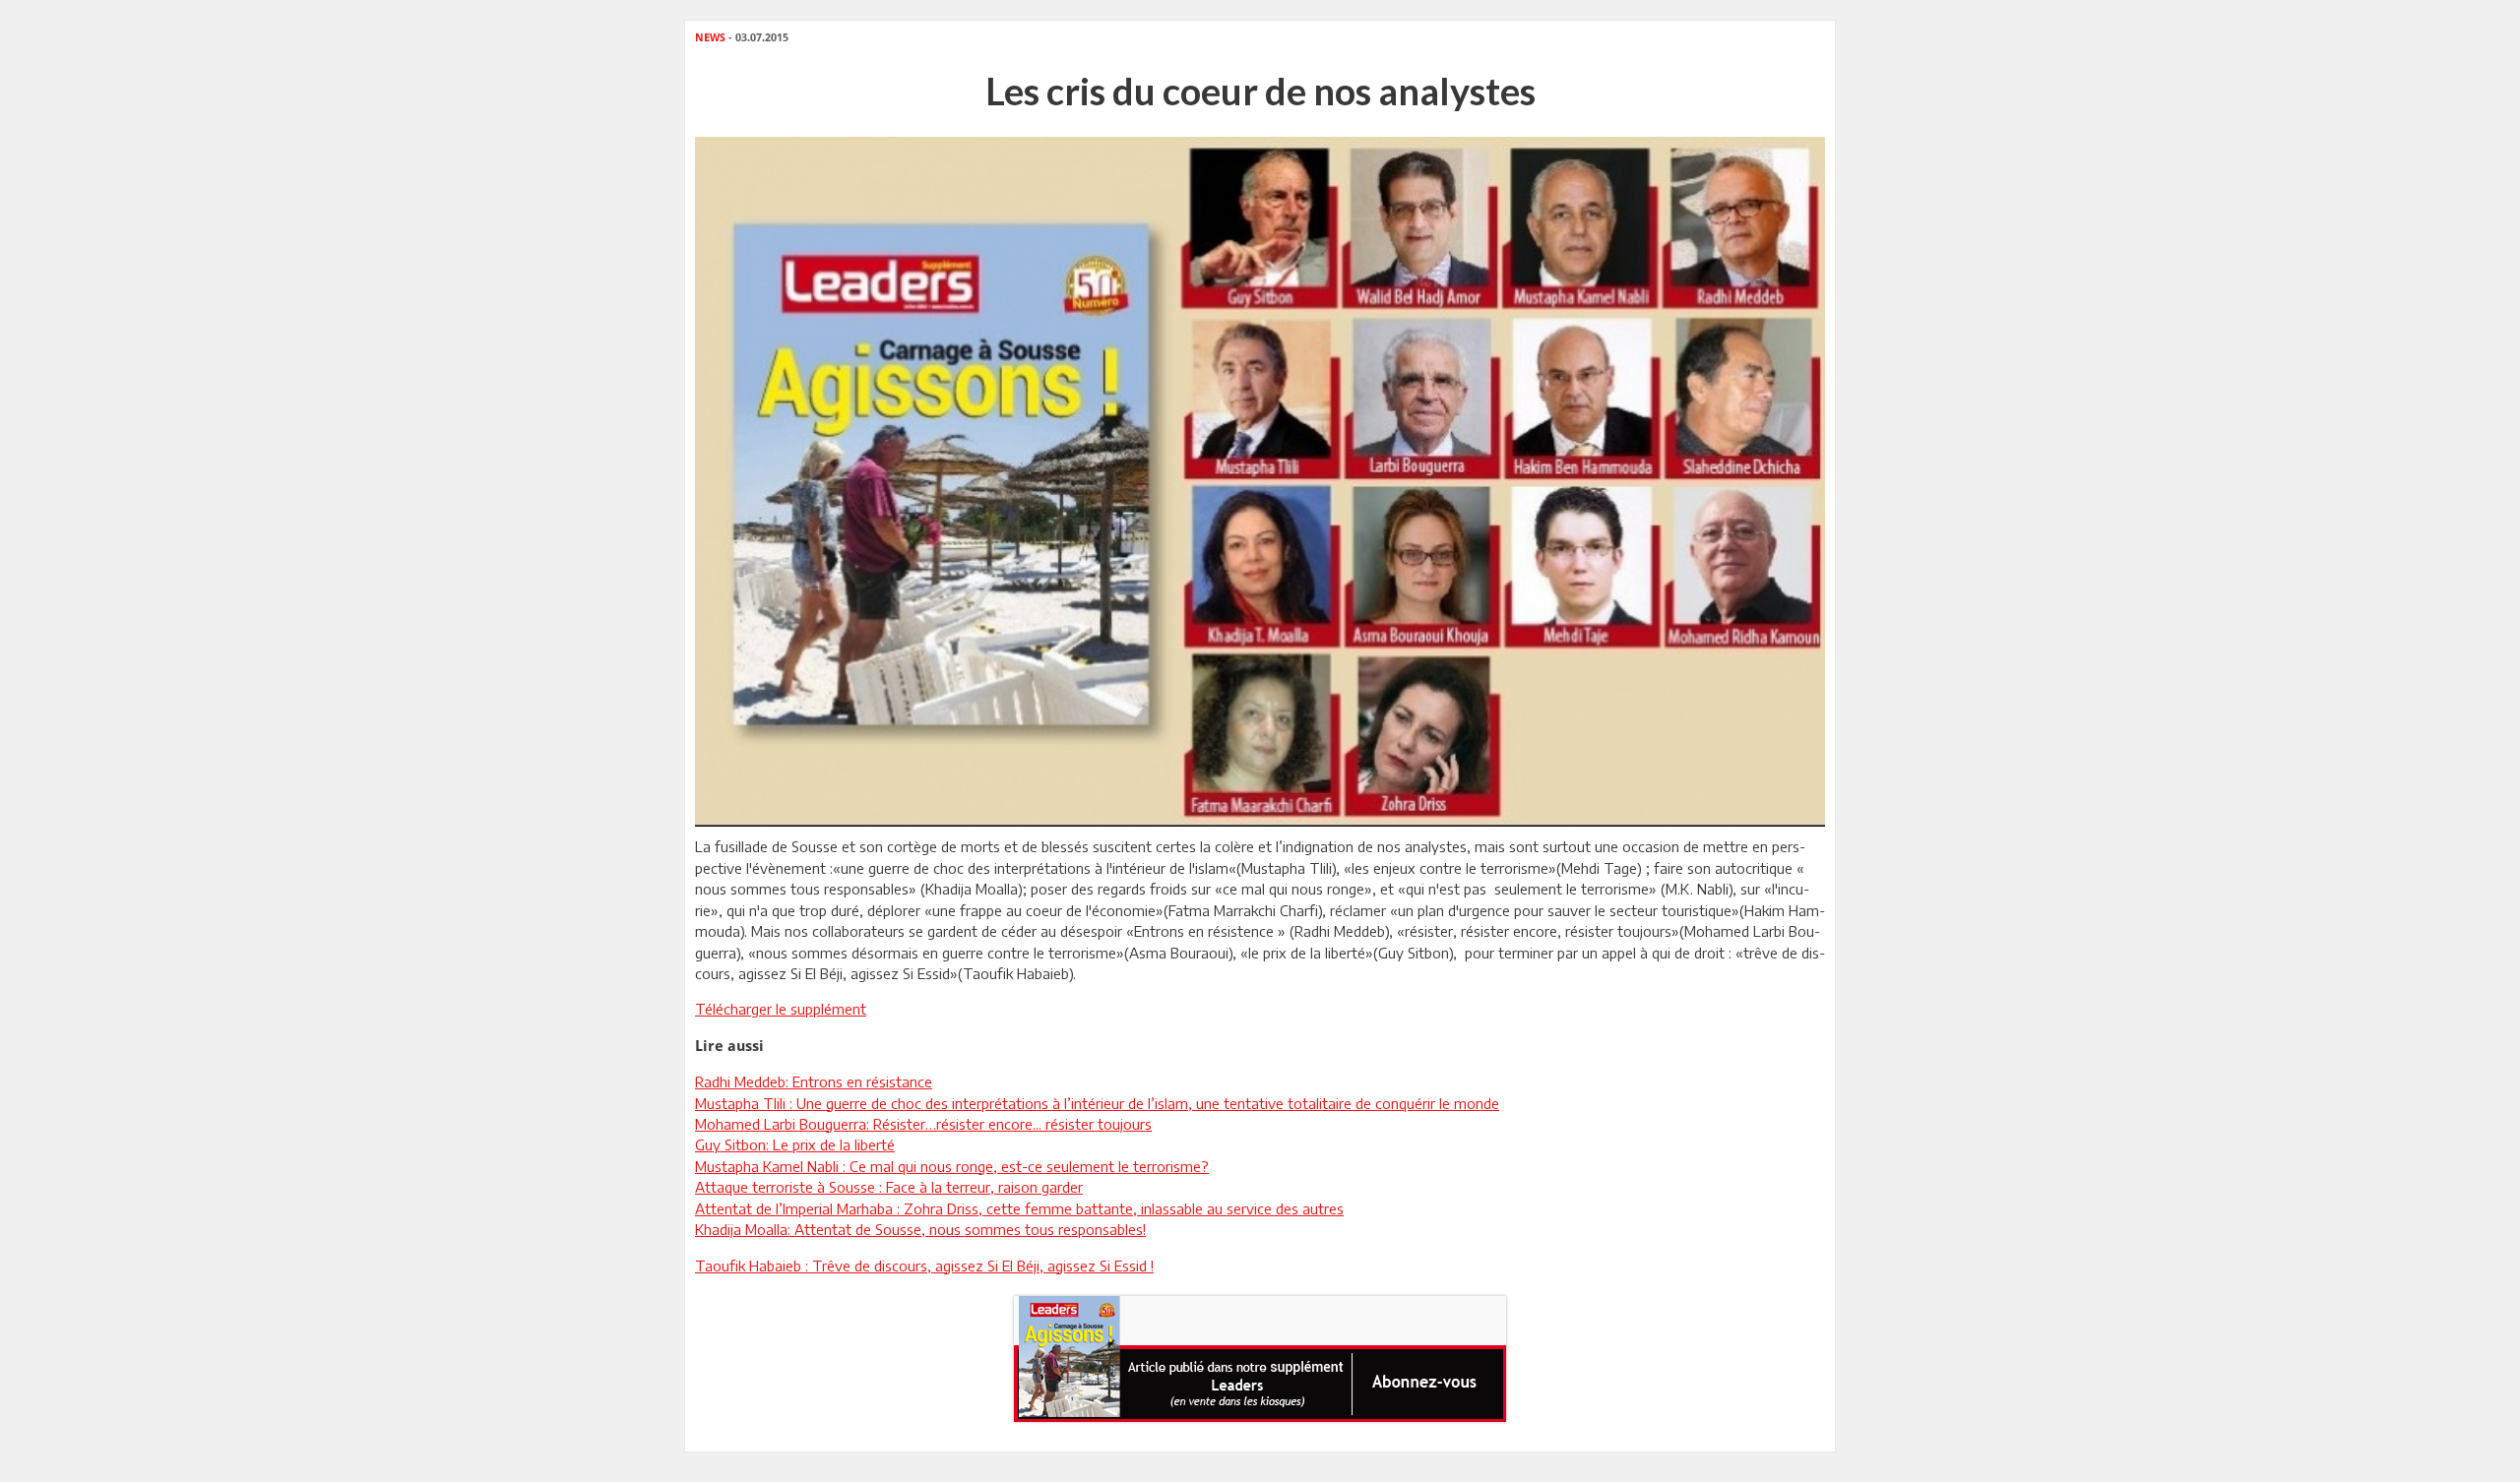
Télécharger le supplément (781, 1009)
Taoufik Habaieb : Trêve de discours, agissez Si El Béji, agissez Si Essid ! (924, 1266)
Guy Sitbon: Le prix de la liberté (795, 1144)
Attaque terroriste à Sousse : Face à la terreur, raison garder (889, 1187)
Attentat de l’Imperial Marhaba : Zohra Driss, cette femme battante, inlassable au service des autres (1019, 1208)
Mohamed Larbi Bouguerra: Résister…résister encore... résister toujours (923, 1124)
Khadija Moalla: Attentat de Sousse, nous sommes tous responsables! (920, 1229)
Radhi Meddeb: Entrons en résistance (814, 1081)
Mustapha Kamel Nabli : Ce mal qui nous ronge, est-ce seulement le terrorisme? (952, 1166)
